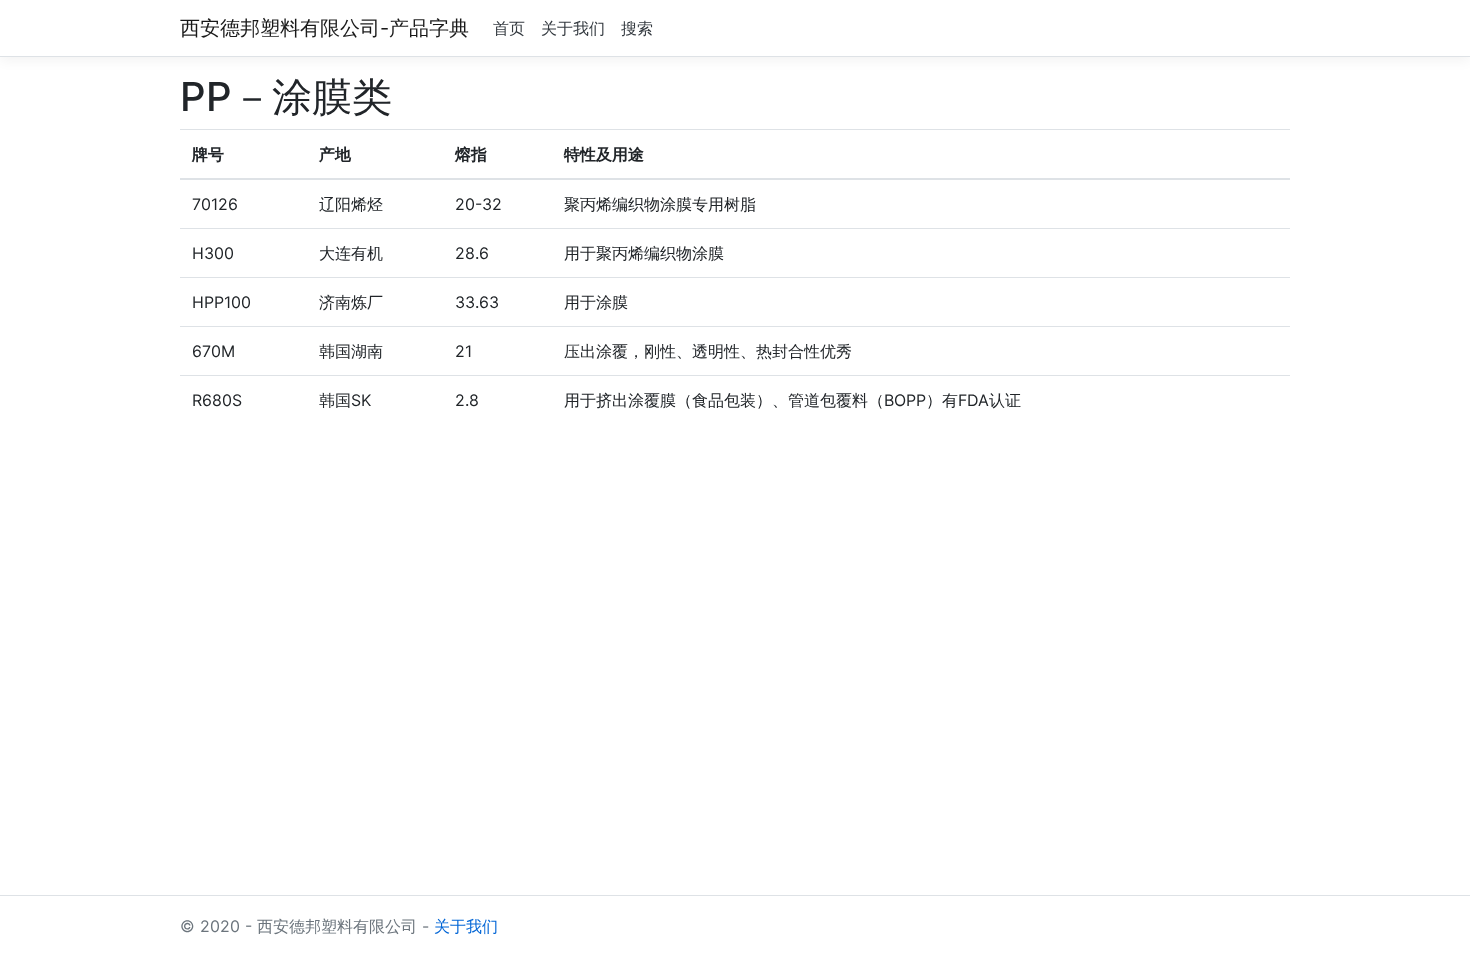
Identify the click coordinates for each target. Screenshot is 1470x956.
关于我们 (573, 28)
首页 (509, 28)
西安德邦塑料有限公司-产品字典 (324, 28)
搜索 (637, 28)
